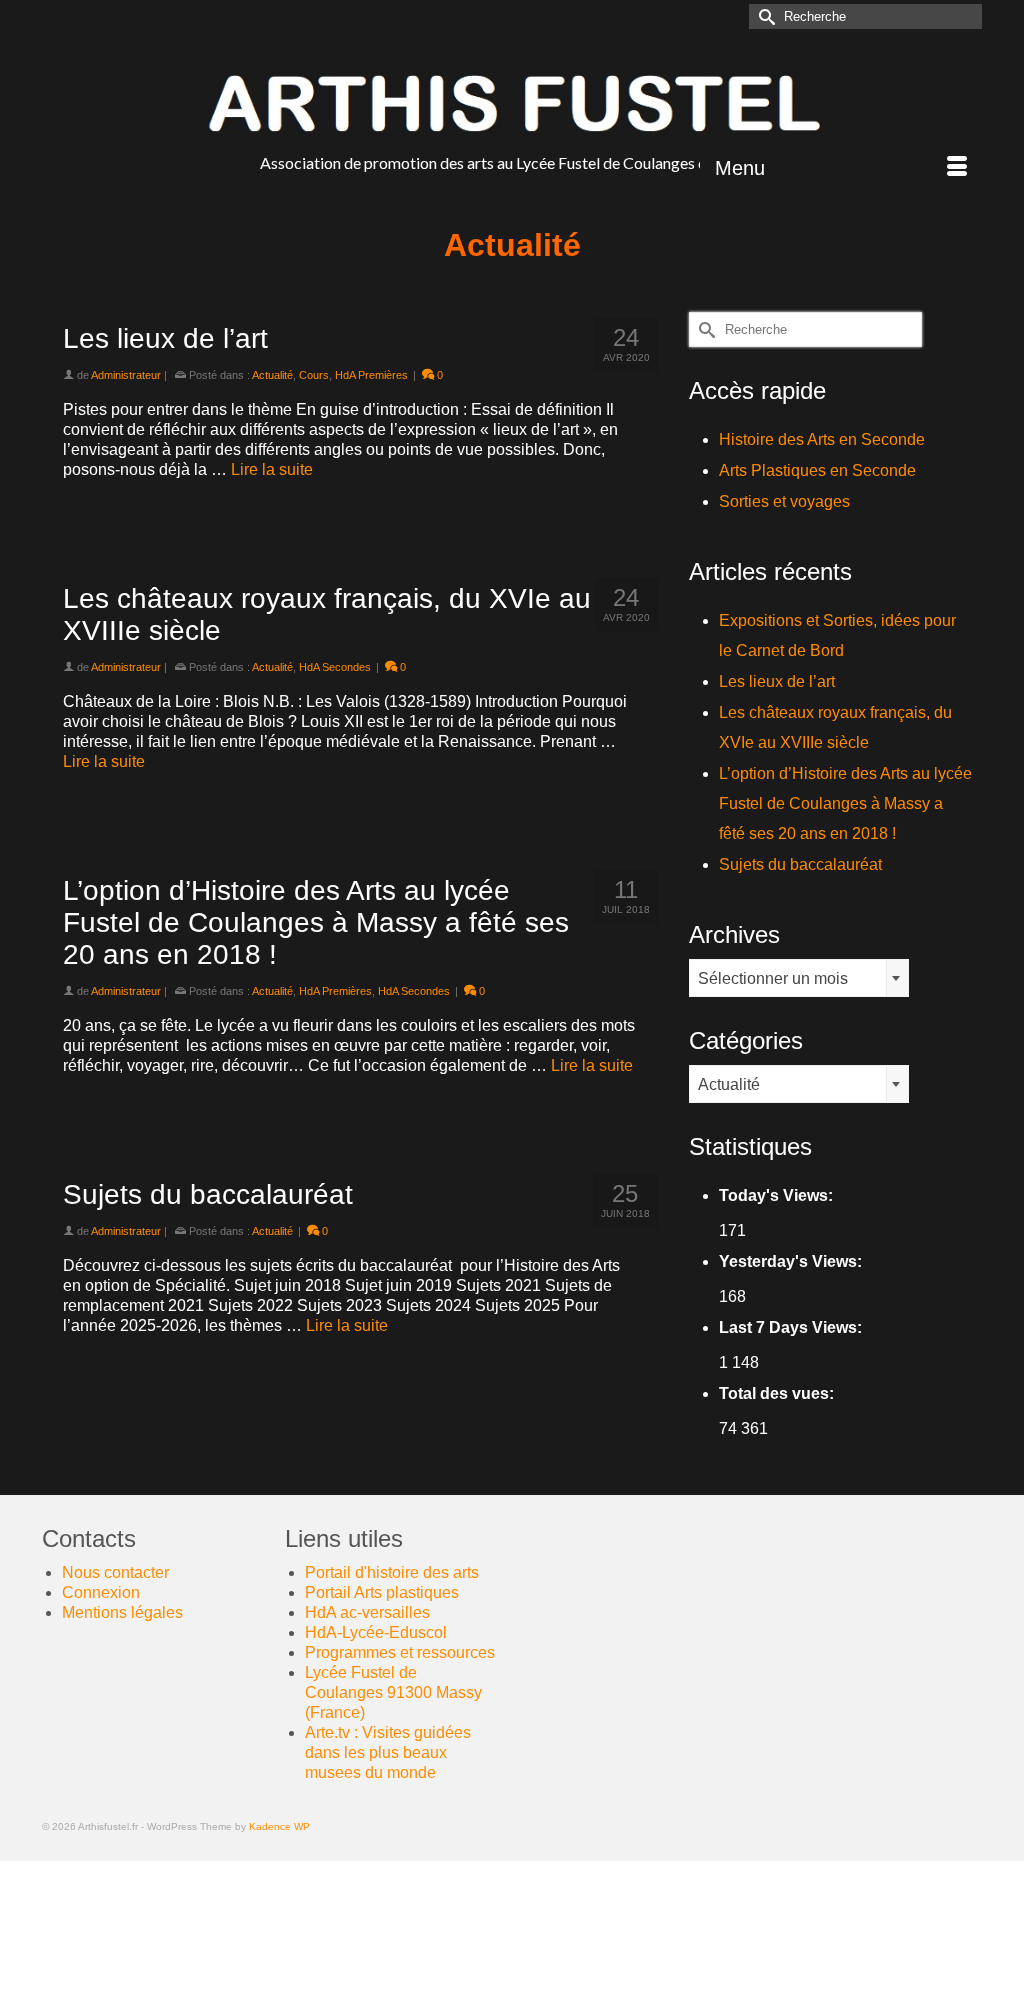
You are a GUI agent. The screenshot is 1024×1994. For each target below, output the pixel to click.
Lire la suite (272, 469)
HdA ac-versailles (367, 1612)
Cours (314, 375)
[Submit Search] (764, 16)
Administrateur (126, 375)
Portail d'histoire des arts (392, 1572)
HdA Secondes (335, 667)
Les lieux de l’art (777, 681)
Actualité (272, 375)
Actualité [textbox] (729, 1084)
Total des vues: (778, 1393)
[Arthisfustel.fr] (512, 103)
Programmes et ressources (400, 1652)
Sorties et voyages (784, 501)
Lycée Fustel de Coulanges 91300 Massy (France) (393, 1692)
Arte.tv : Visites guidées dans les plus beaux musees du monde (388, 1752)
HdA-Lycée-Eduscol (376, 1632)
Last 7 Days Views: (792, 1327)
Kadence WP (279, 1826)
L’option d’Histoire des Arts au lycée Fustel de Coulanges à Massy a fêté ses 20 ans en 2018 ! (845, 803)
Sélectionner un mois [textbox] (773, 978)
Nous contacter (115, 1572)
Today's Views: (778, 1195)
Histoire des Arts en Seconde (822, 439)
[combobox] (799, 978)
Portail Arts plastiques (382, 1592)
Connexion (101, 1592)
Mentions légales (122, 1612)
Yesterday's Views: (792, 1261)
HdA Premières (371, 375)
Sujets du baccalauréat (800, 864)
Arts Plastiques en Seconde (817, 470)
